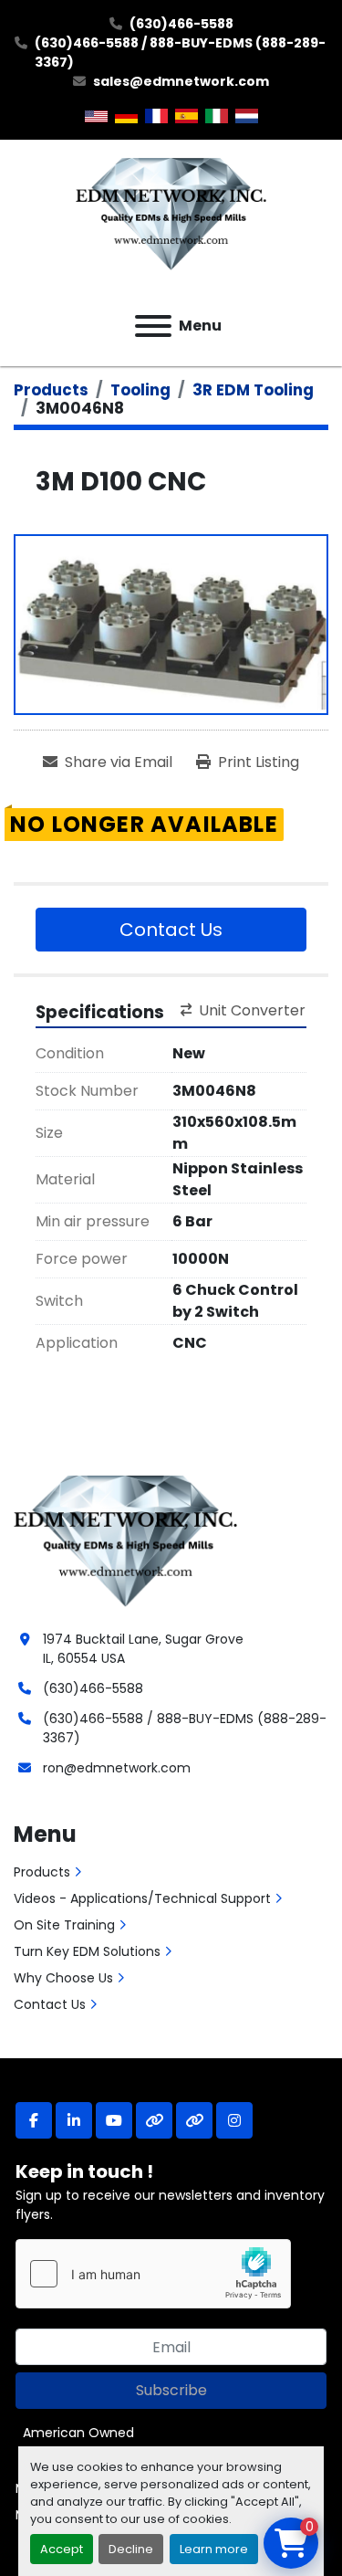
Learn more (214, 2549)
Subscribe (171, 2390)
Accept (62, 2549)
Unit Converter (252, 1010)
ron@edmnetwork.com (117, 1768)
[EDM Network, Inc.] (125, 1539)
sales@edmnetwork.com (181, 81)
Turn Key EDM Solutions (87, 1951)
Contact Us (171, 930)
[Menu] (153, 326)
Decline (131, 2549)
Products (42, 1872)
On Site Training (64, 1925)
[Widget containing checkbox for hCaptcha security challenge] (153, 2274)
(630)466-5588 (181, 24)
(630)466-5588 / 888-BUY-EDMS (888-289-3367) (180, 53)
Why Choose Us (63, 1978)
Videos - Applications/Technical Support (142, 1898)
